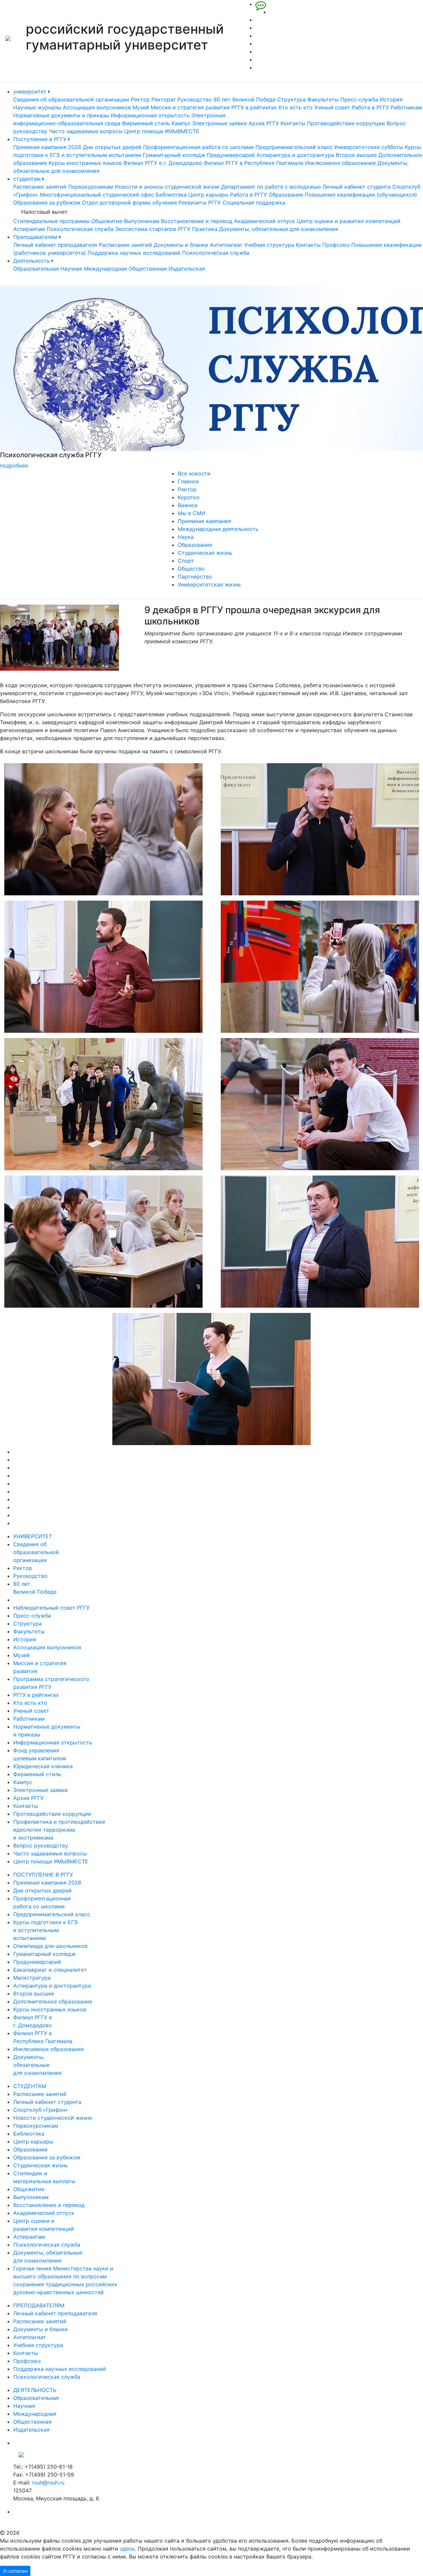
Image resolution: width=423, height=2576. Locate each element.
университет (31, 92)
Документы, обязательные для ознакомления (279, 229)
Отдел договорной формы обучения (129, 203)
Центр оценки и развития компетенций (349, 221)
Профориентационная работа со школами (198, 147)
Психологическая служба (80, 229)
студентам (28, 179)
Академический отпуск (265, 221)
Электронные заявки (220, 123)
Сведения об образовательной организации (71, 99)
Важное (188, 505)
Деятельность (32, 261)
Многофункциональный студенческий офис (97, 195)
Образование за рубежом (47, 203)
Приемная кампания (204, 521)
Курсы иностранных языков (85, 163)
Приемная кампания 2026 (47, 147)
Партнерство (195, 577)
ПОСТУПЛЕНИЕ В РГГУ (43, 1875)
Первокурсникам (91, 187)
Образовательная (36, 269)
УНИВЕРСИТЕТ (33, 1536)
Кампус (181, 123)
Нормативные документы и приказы (61, 115)
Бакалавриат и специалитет (50, 1970)
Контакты (293, 123)
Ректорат (164, 99)
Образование (286, 195)
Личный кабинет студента (357, 187)
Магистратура (32, 1978)
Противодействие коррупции (346, 123)
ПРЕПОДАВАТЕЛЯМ (39, 2305)
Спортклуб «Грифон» (41, 2110)
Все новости (194, 473)
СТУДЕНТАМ (30, 2086)
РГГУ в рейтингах (254, 107)
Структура (291, 99)
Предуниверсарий (231, 155)
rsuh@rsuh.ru (48, 2483)
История (391, 99)
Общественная (148, 269)
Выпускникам (142, 221)
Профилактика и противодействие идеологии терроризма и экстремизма (59, 1830)
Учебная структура (269, 245)
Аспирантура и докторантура (295, 155)
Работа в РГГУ (370, 107)
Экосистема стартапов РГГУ (153, 229)
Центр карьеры (208, 195)
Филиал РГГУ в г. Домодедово (163, 163)
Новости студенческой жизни (53, 2118)
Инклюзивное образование (340, 163)
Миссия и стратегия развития (190, 107)
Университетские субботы (369, 147)
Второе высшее (356, 155)
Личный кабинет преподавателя (55, 245)
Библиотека (171, 195)
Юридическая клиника (43, 1766)
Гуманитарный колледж (174, 155)
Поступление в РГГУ (41, 139)
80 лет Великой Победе (245, 99)
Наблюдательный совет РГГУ (51, 1608)
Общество (191, 569)
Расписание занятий (40, 187)
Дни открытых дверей (112, 147)
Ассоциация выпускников (97, 107)
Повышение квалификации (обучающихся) (361, 195)
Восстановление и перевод (197, 221)
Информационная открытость (150, 115)
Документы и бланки (181, 245)
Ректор (140, 99)
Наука (186, 537)
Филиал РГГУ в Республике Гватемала (254, 163)
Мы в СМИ (192, 513)
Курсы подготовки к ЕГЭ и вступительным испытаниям (45, 1930)
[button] (32, 378)
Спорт (186, 561)
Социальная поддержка (254, 203)
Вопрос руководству (41, 1846)
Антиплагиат (226, 245)
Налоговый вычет (44, 212)
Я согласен (15, 2571)
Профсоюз (336, 245)
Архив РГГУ (264, 123)
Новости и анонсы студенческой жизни (167, 187)
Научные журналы (37, 107)
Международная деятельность (218, 529)
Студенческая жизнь (205, 553)
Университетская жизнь (209, 584)
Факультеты (323, 99)
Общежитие (107, 221)
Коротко (189, 497)
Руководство (195, 99)
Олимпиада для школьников (50, 1946)
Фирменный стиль (146, 123)
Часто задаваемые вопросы (86, 131)
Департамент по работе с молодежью (271, 187)
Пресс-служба (359, 99)
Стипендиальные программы (51, 221)
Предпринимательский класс (294, 147)
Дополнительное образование (53, 2001)
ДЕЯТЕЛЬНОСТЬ (35, 2390)
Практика (205, 229)
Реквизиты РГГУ (200, 203)
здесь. (128, 2549)
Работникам (406, 107)
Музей (141, 107)
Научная (71, 269)
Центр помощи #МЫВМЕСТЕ (162, 131)
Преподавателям (36, 237)
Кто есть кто (296, 107)
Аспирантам (29, 229)
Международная (105, 269)
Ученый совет (332, 107)
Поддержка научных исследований (134, 253)
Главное (188, 481)
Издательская (187, 269)
